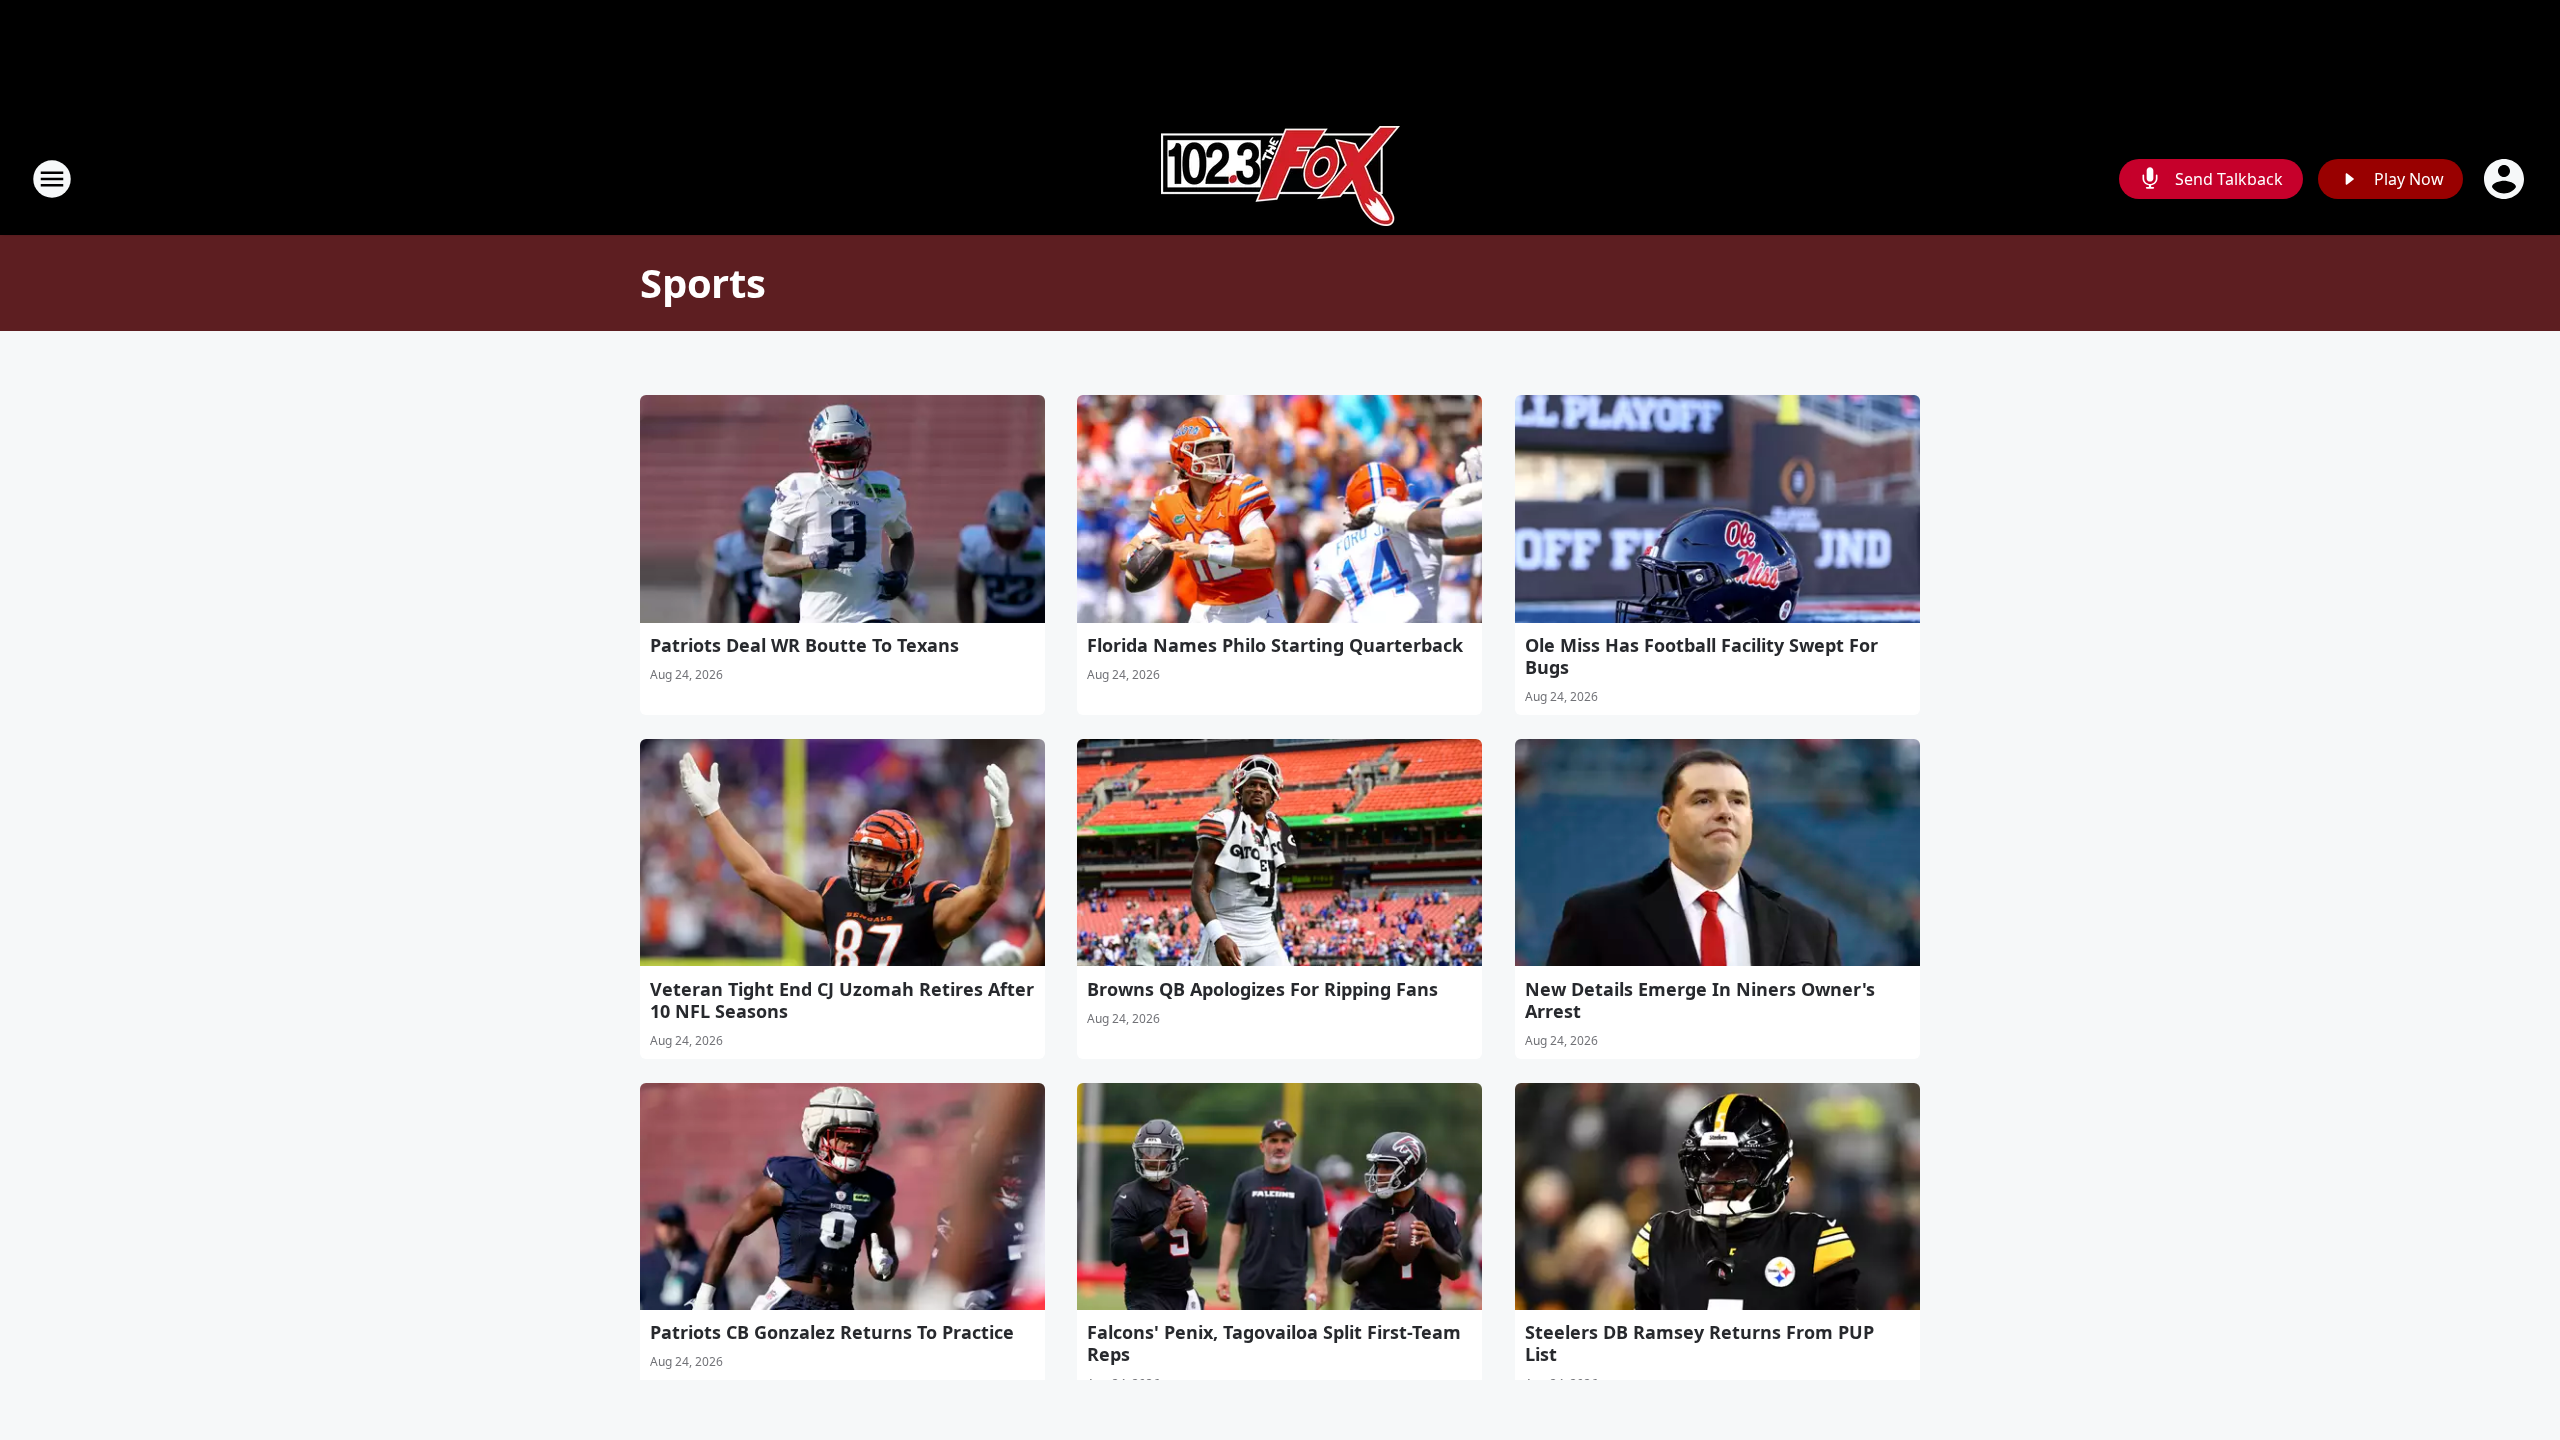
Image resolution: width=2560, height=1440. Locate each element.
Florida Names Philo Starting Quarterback (1275, 645)
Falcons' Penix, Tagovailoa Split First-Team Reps (1274, 1343)
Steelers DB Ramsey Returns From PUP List (1699, 1343)
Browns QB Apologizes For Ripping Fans (1262, 989)
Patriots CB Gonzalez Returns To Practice (832, 1332)
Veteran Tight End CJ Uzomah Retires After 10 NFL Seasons (842, 1000)
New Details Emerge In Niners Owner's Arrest (1700, 1000)
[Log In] (2506, 179)
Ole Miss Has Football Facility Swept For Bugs (1701, 656)
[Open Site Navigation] (52, 179)
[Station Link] (1280, 178)
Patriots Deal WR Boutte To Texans (804, 645)
